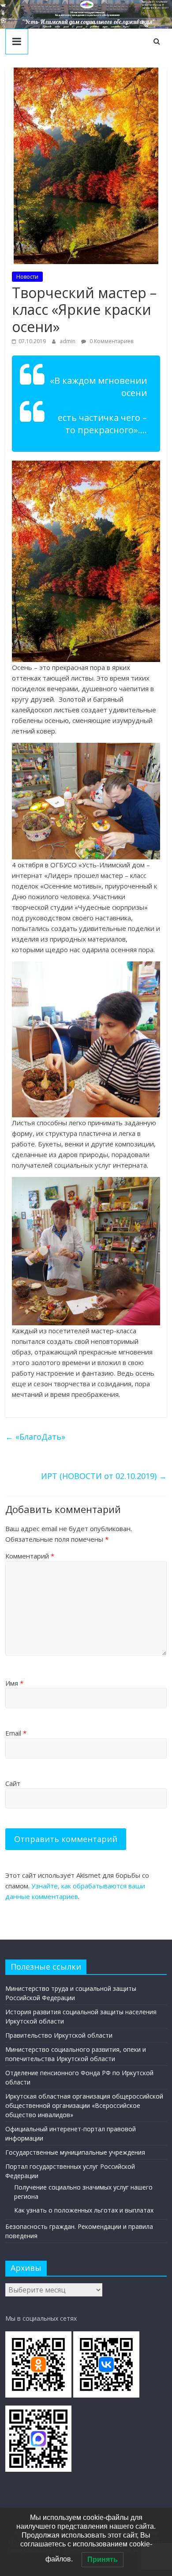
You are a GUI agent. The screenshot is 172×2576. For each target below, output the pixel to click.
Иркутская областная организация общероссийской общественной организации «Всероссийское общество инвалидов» (84, 2105)
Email (16, 1733)
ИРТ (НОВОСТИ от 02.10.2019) (104, 1476)
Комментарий (30, 1556)
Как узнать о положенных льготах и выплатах (84, 2210)
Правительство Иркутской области (59, 2035)
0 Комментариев (111, 341)
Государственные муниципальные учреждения (75, 2152)
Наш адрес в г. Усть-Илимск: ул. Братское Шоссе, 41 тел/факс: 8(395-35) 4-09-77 (155, 5)
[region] (86, 14)
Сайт (13, 1783)
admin (68, 341)
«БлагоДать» (35, 1437)
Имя (14, 1683)
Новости (27, 277)
